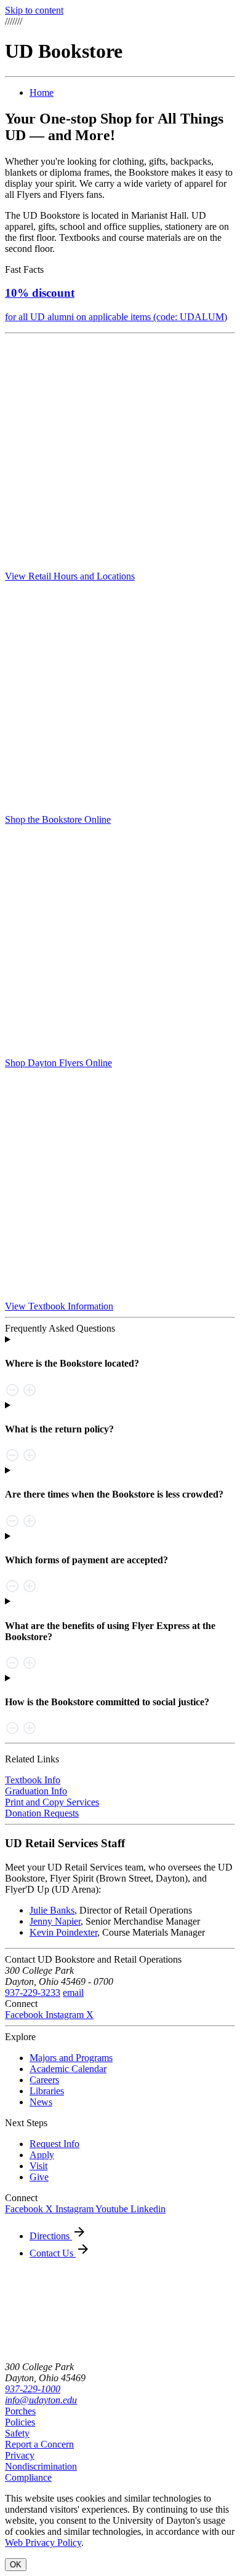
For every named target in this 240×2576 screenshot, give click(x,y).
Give (39, 2177)
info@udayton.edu (41, 2400)
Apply (42, 2155)
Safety (17, 2433)
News (41, 2102)
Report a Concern (39, 2444)
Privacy (20, 2455)
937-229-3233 (33, 1993)
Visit (38, 2166)
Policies (20, 2422)
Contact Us (53, 2253)
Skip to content (34, 10)
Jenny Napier (55, 1921)
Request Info (54, 2144)
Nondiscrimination (41, 2466)
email (73, 1993)
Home (42, 92)
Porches (20, 2411)
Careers (44, 2080)
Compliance (28, 2477)
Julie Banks (52, 1910)
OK (16, 2565)
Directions (51, 2236)
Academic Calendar (68, 2069)
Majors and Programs (71, 2058)
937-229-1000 (33, 2389)
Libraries (47, 2091)
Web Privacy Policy (43, 2543)
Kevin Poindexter (63, 1932)
